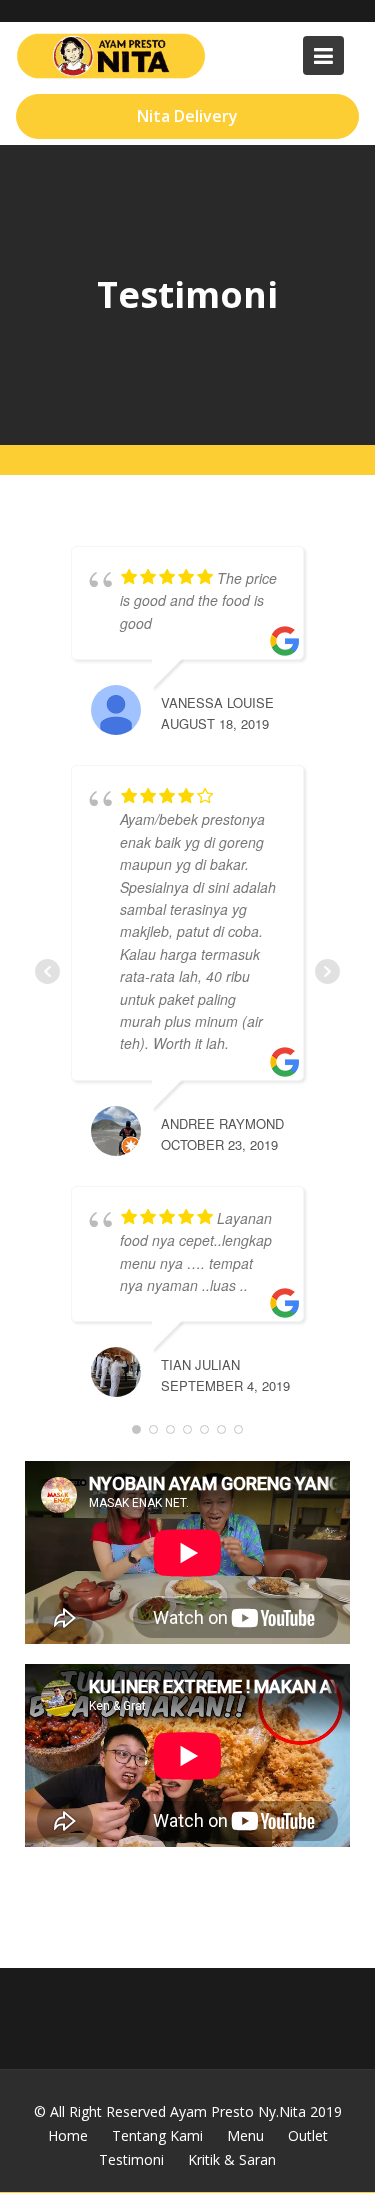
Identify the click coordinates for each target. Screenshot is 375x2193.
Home (68, 2135)
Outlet (308, 2135)
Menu (245, 2135)
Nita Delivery (187, 116)
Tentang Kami (157, 2135)
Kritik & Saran (232, 2159)
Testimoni (131, 2159)
